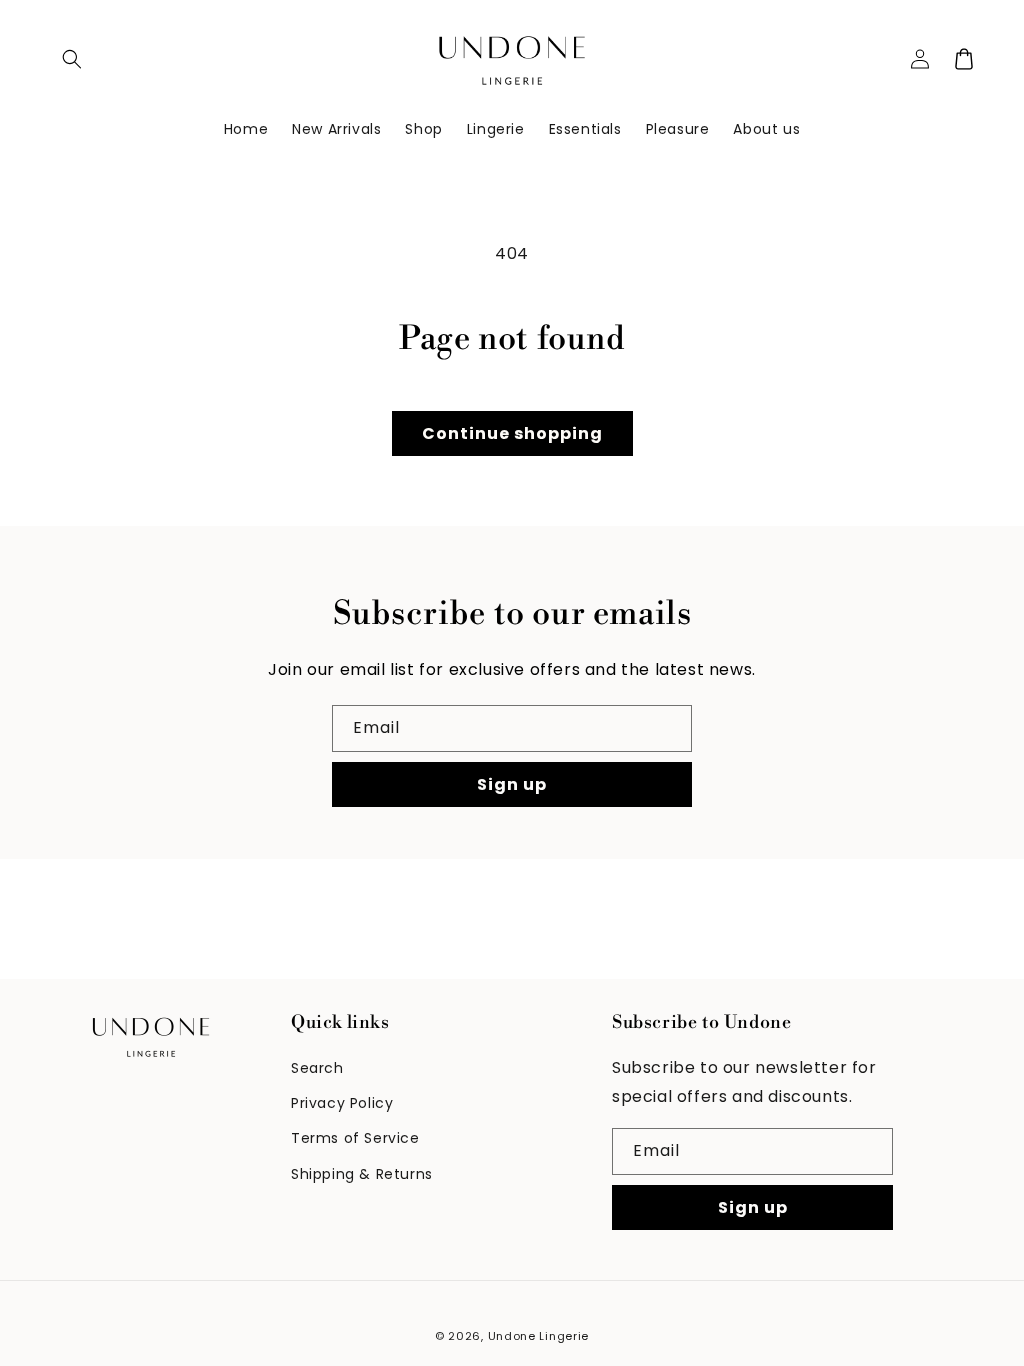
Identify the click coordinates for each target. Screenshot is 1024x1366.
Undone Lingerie (539, 1336)
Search (317, 1068)
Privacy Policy (342, 1103)
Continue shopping (512, 433)
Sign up (512, 784)
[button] (72, 59)
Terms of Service (355, 1138)
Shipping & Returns (362, 1174)
